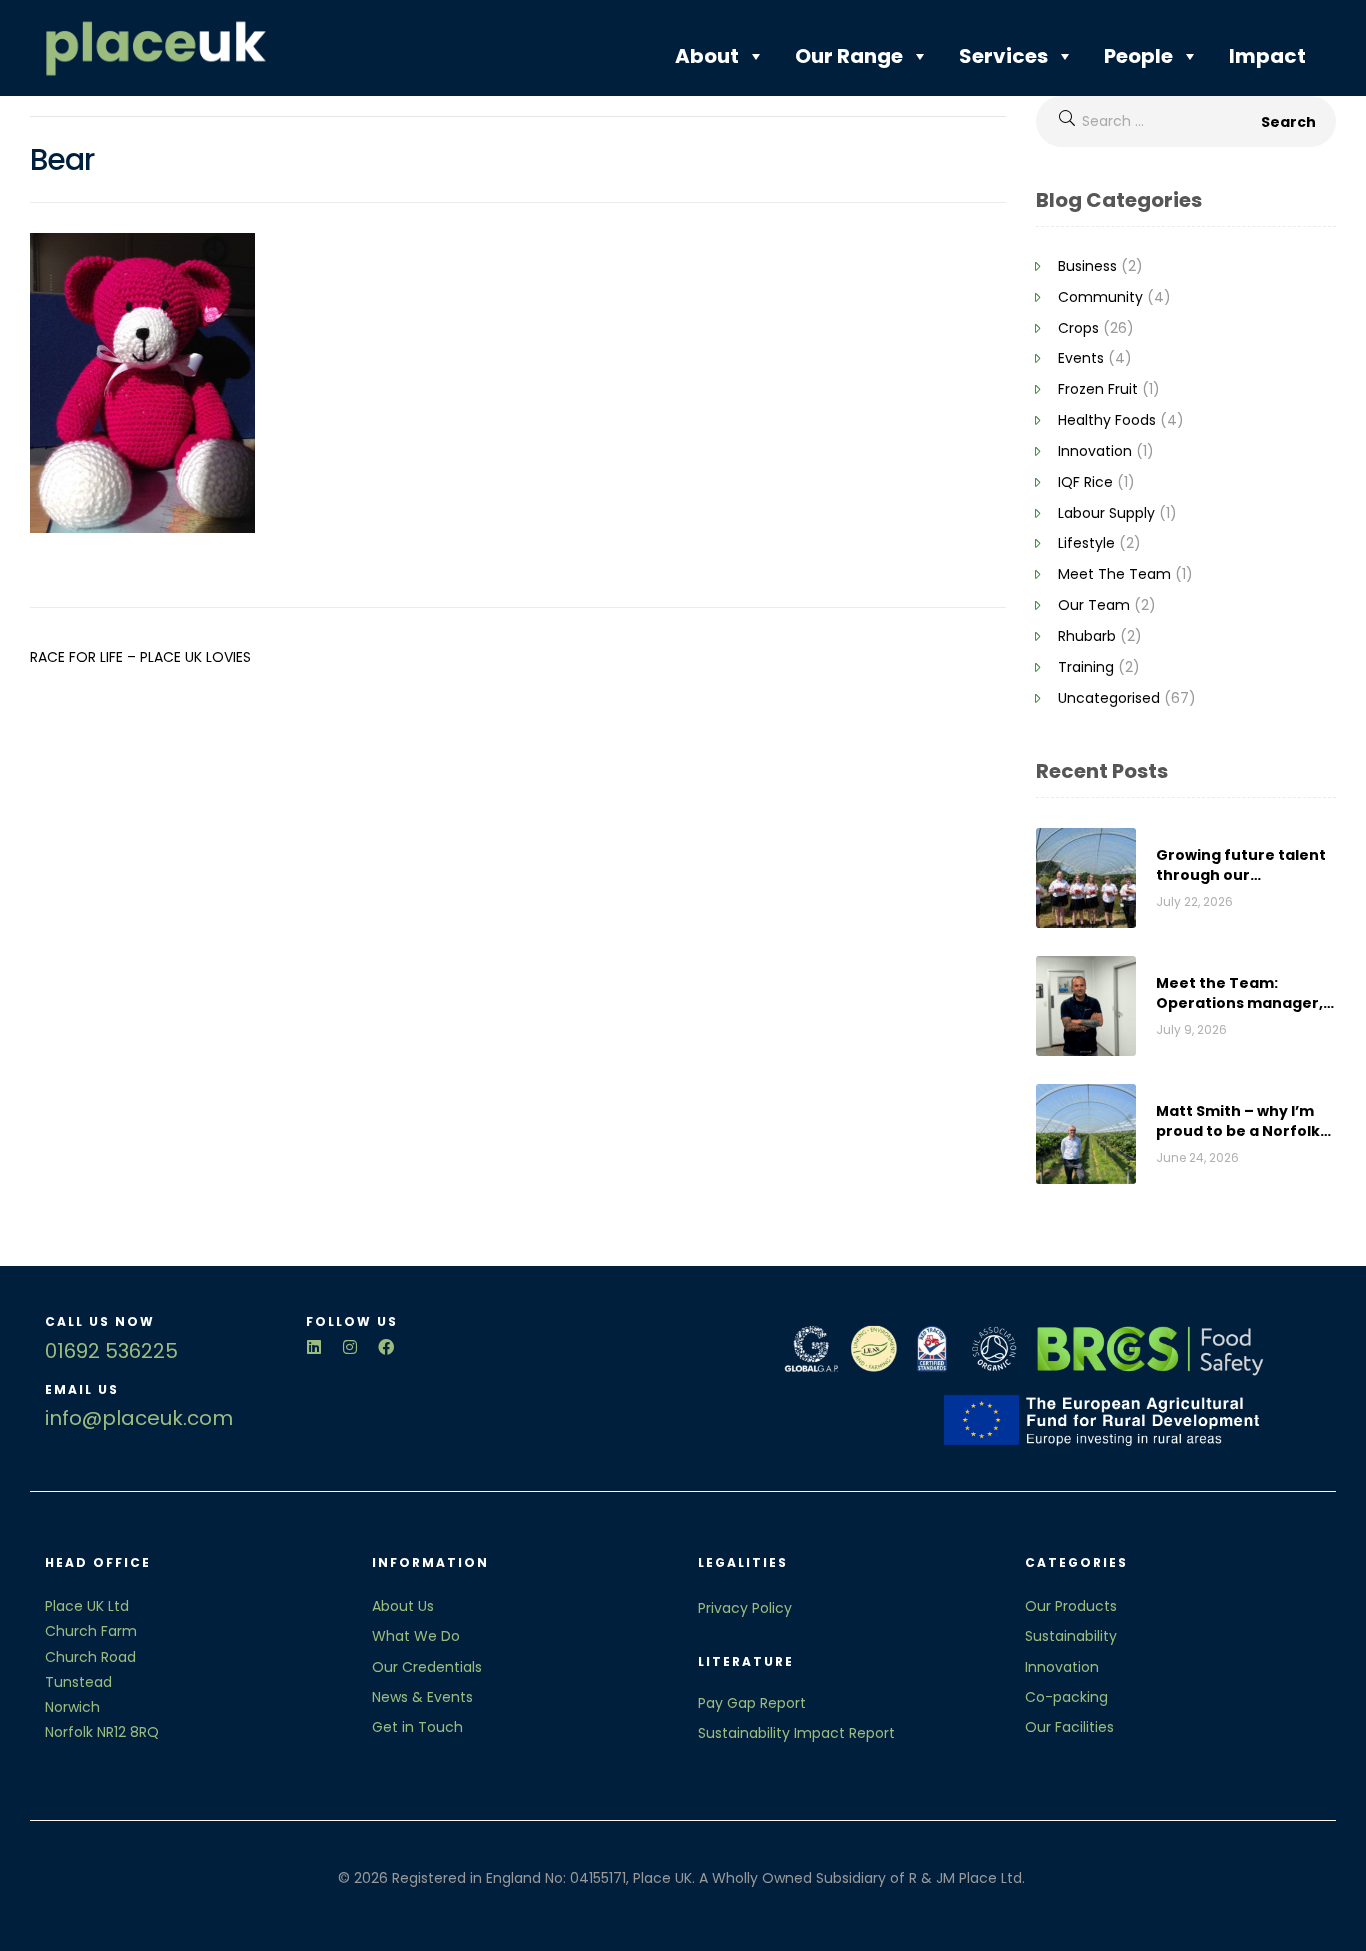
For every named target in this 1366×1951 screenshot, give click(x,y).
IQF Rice (1085, 482)
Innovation (1095, 451)
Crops (1078, 328)
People (1138, 56)
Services (1003, 56)
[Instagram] (350, 1347)
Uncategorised (1109, 698)
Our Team (1094, 605)
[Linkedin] (314, 1347)
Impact (1267, 56)
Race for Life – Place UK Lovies (140, 657)
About (707, 56)
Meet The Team (1114, 574)
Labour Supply (1106, 513)
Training (1086, 667)
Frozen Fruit (1098, 389)
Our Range (849, 56)
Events (1081, 358)
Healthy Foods (1107, 420)
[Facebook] (386, 1347)
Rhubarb (1087, 636)
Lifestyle (1086, 543)
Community (1100, 297)
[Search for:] (1186, 121)
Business (1087, 266)
